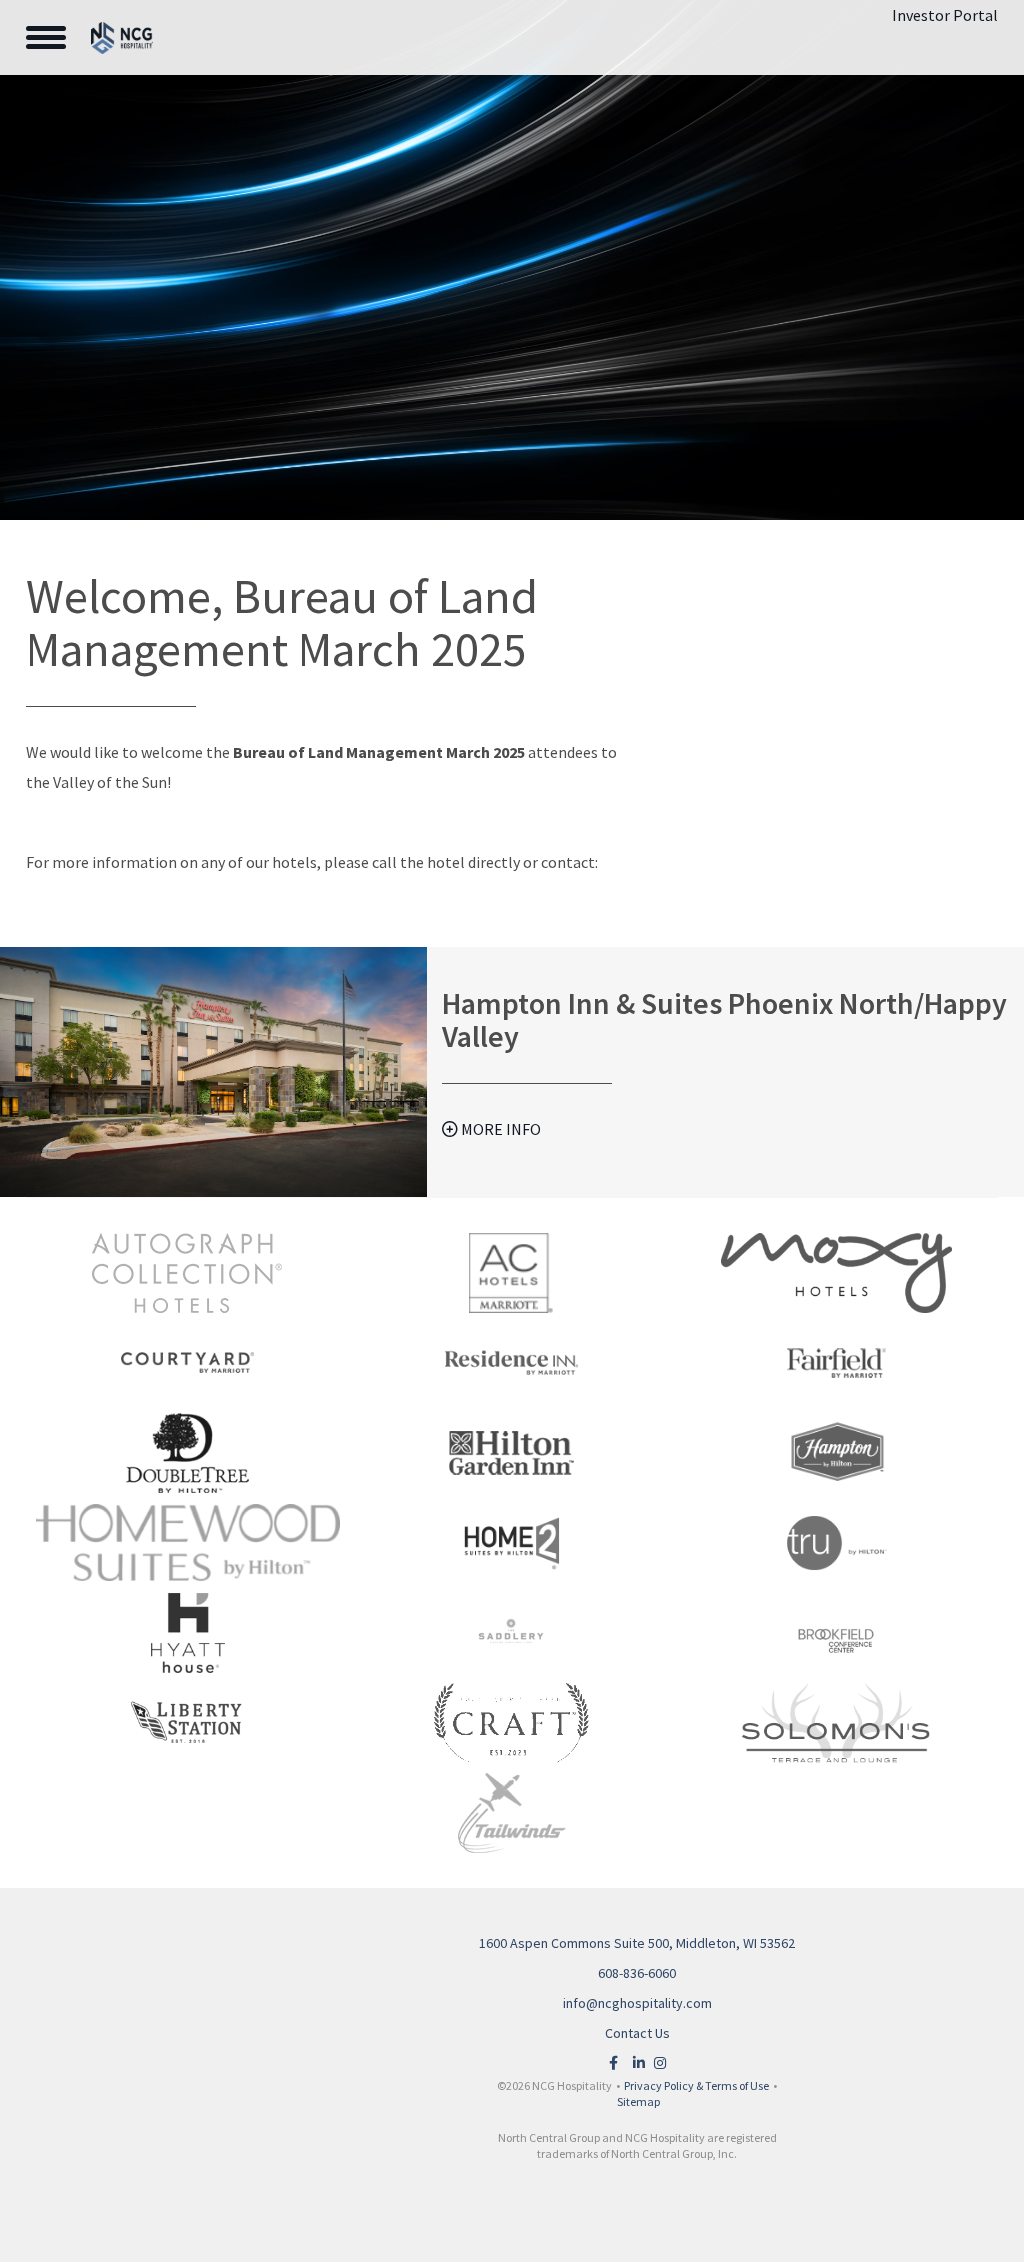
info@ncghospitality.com (637, 2003)
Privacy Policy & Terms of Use (696, 2085)
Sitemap (638, 2101)
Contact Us (637, 2033)
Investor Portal (945, 15)
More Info (499, 1129)
